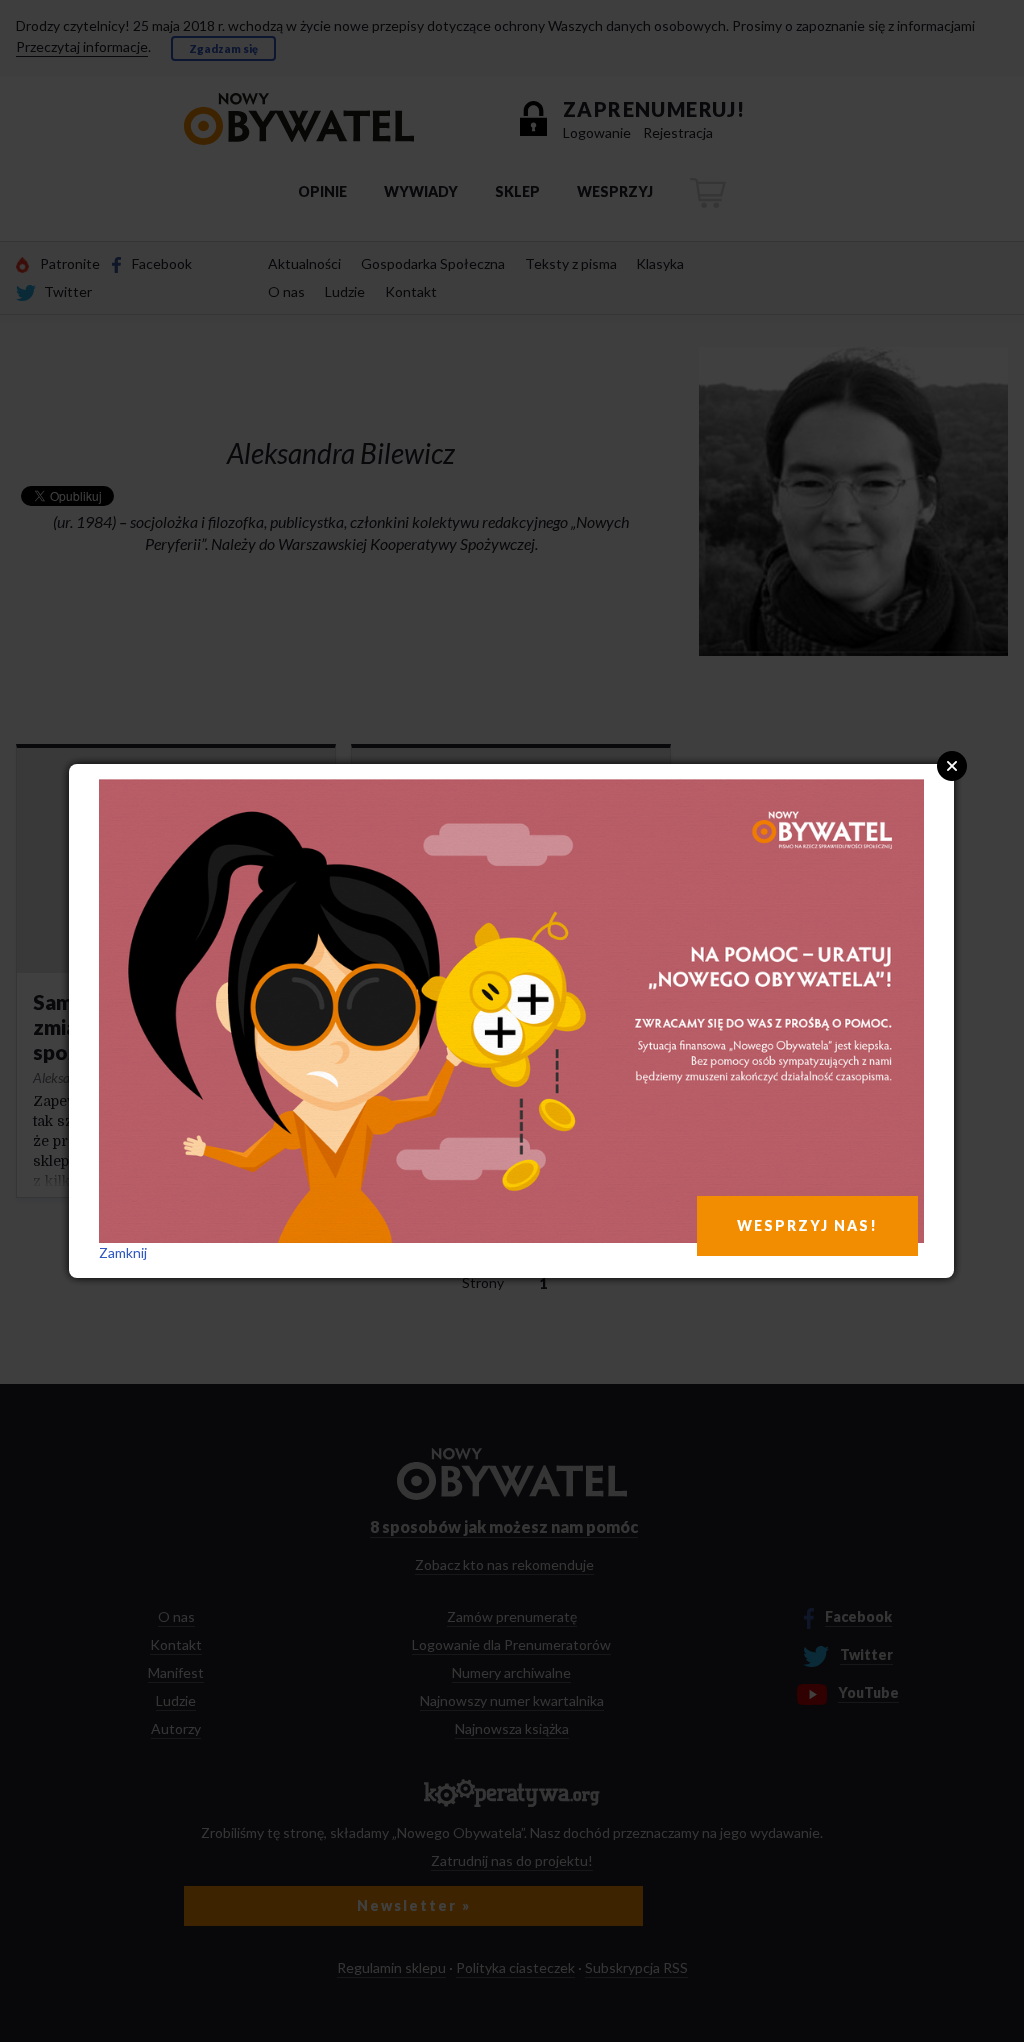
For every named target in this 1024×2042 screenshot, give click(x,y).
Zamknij (123, 1252)
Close (952, 766)
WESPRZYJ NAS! (807, 1225)
